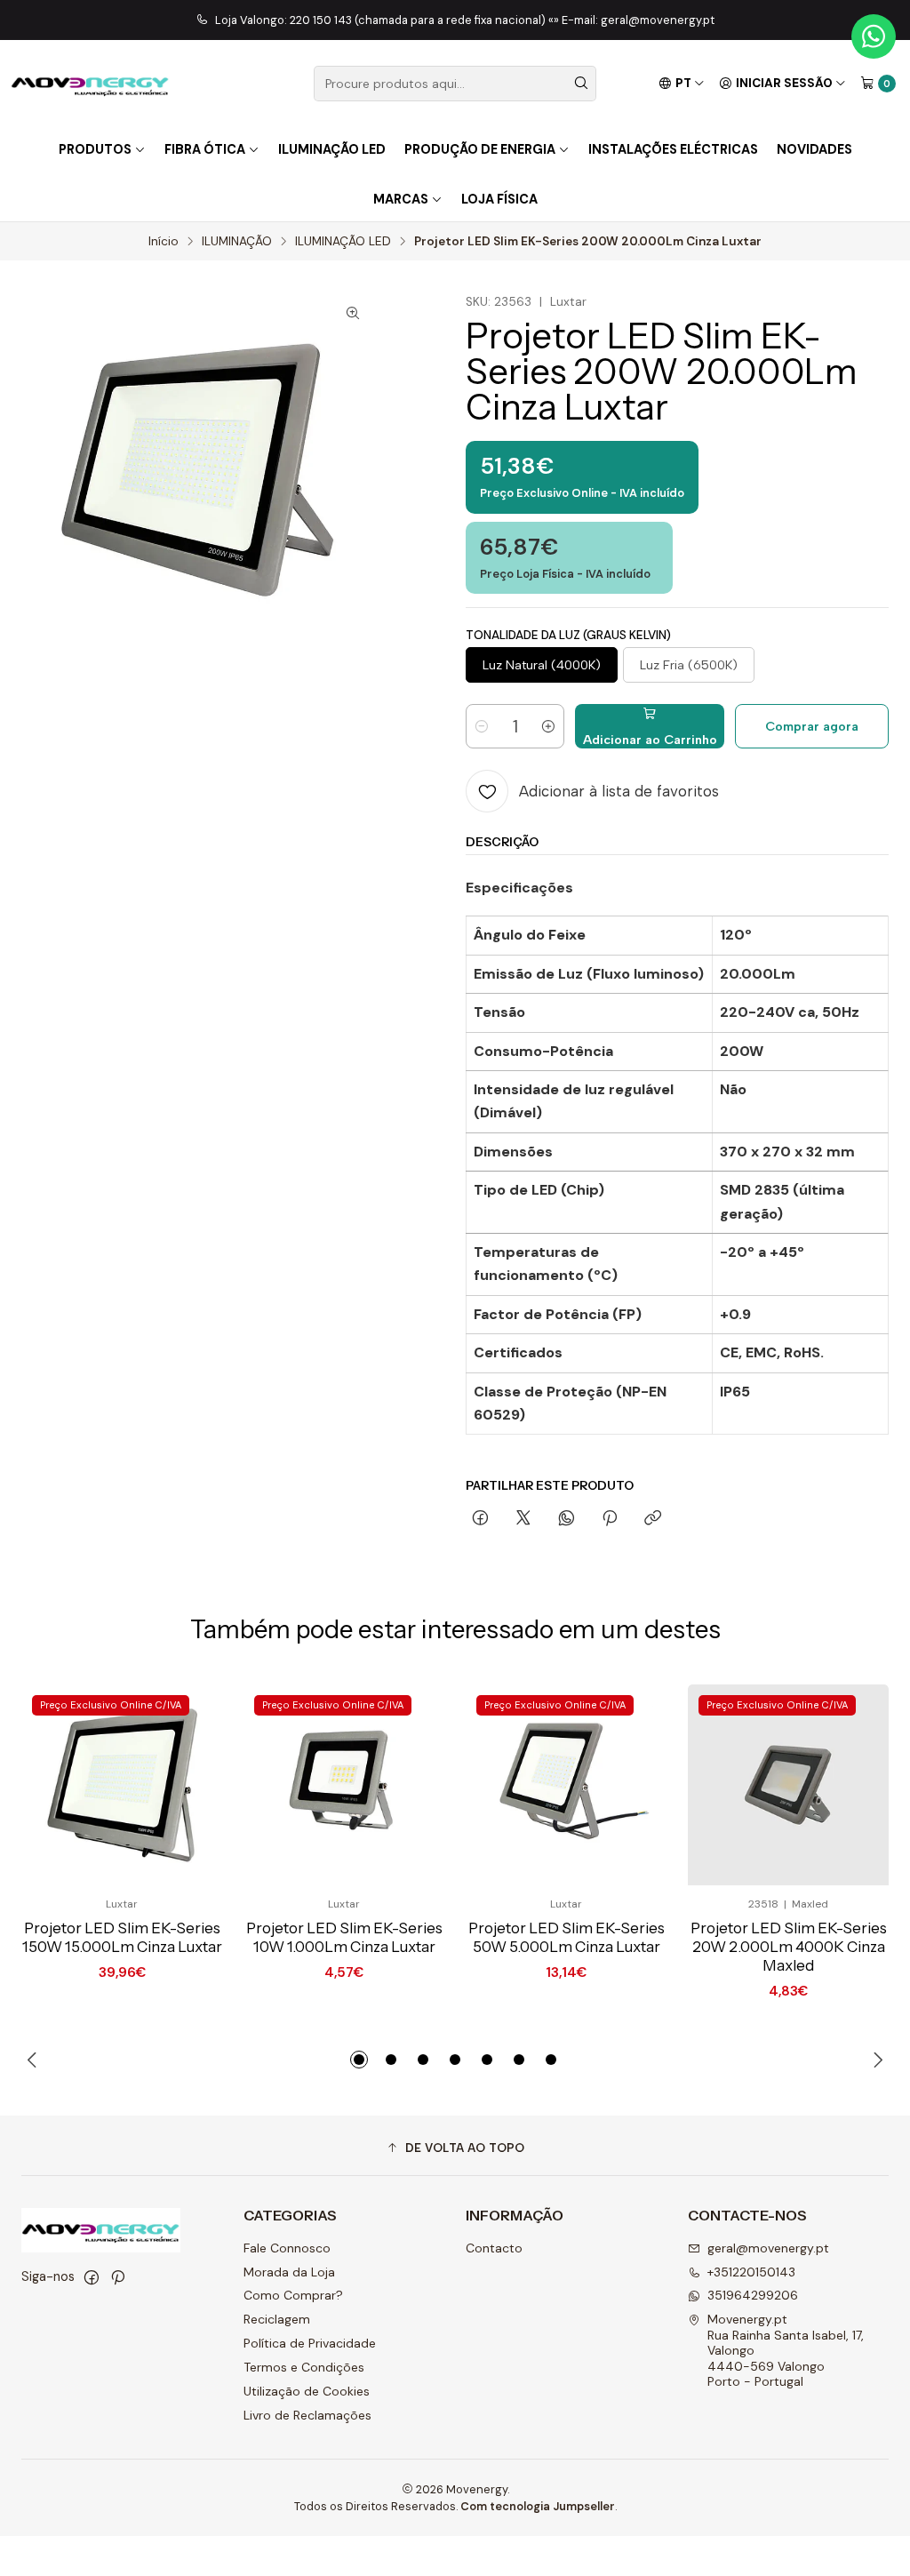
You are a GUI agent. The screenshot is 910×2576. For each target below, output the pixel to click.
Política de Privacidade (310, 2343)
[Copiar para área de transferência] (653, 1519)
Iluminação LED (332, 149)
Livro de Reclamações (307, 2415)
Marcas (401, 199)
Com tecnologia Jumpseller (538, 2506)
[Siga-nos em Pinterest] (118, 2277)
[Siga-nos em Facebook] (92, 2277)
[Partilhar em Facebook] (480, 1519)
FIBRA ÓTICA (205, 149)
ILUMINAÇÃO (237, 242)
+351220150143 (751, 2272)
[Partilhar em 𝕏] (523, 1519)
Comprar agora (812, 726)
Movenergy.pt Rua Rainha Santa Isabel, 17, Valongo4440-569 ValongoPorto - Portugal (786, 2350)
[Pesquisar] (581, 84)
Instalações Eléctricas (673, 149)
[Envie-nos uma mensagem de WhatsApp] (874, 36)
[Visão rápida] (180, 1785)
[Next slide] (875, 2060)
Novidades (814, 149)
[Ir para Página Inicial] (90, 84)
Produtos (95, 149)
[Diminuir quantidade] (482, 726)
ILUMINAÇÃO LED (343, 242)
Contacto (494, 2248)
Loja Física (499, 199)
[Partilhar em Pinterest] (610, 1519)
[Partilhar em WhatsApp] (567, 1519)
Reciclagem (277, 2319)
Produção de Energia (480, 149)
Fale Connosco (287, 2248)
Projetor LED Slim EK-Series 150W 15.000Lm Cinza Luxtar (122, 1937)
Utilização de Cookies (307, 2391)
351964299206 (753, 2295)
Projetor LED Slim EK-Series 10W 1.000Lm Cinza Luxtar (344, 1937)
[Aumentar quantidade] (548, 726)
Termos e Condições (304, 2367)
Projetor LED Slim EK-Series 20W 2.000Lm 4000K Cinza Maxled (789, 1947)
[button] (359, 2060)
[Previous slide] (35, 2060)
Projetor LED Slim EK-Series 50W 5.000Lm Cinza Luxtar (567, 1937)
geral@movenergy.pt (768, 2248)
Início (164, 242)
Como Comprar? (293, 2295)
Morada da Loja (289, 2272)
